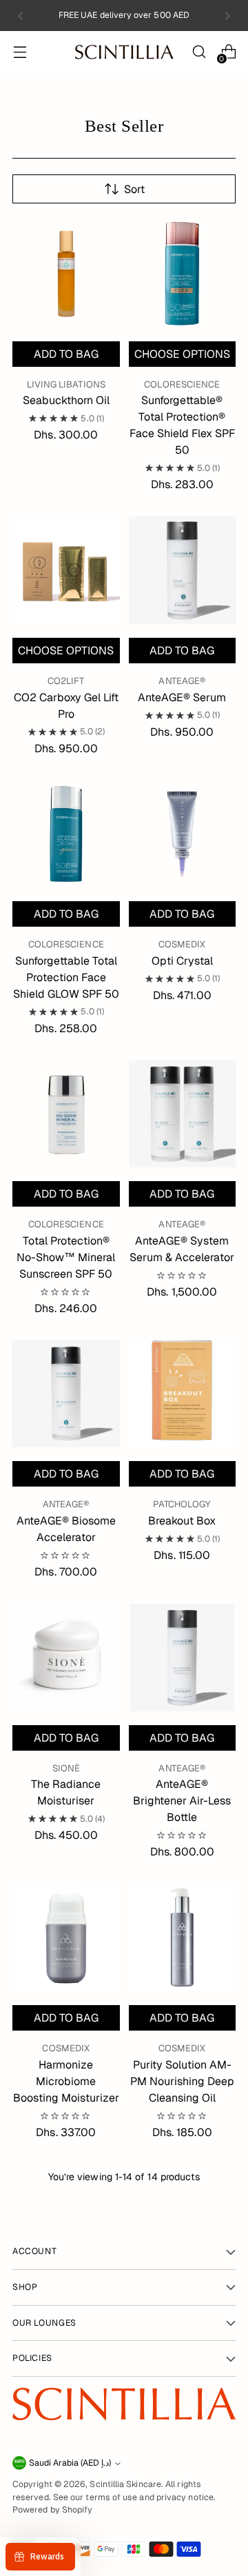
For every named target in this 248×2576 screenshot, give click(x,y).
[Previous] (21, 16)
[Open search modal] (199, 52)
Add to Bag (66, 354)
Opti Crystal (182, 961)
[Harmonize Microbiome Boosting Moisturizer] (66, 1938)
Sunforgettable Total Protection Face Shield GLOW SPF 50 (66, 977)
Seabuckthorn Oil (66, 400)
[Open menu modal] (20, 52)
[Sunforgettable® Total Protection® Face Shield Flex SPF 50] (183, 274)
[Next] (227, 16)
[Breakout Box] (183, 1394)
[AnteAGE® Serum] (183, 570)
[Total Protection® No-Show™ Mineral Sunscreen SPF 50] (66, 1114)
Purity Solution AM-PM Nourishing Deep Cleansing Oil (182, 2081)
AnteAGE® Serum (182, 697)
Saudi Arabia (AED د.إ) (70, 2463)
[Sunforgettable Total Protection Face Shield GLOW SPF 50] (66, 834)
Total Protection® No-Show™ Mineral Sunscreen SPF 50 (66, 1257)
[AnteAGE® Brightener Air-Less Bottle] (183, 1658)
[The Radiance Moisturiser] (66, 1658)
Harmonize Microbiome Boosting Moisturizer (66, 2081)
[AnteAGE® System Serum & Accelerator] (183, 1114)
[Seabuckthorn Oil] (66, 274)
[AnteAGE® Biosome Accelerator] (66, 1394)
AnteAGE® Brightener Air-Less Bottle (182, 1801)
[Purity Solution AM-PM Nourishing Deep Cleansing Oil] (183, 1938)
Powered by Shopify (52, 2510)
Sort (134, 189)
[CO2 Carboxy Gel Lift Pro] (66, 570)
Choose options (182, 354)
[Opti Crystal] (183, 834)
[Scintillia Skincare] (124, 52)
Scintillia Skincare (125, 2484)
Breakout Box (182, 1521)
